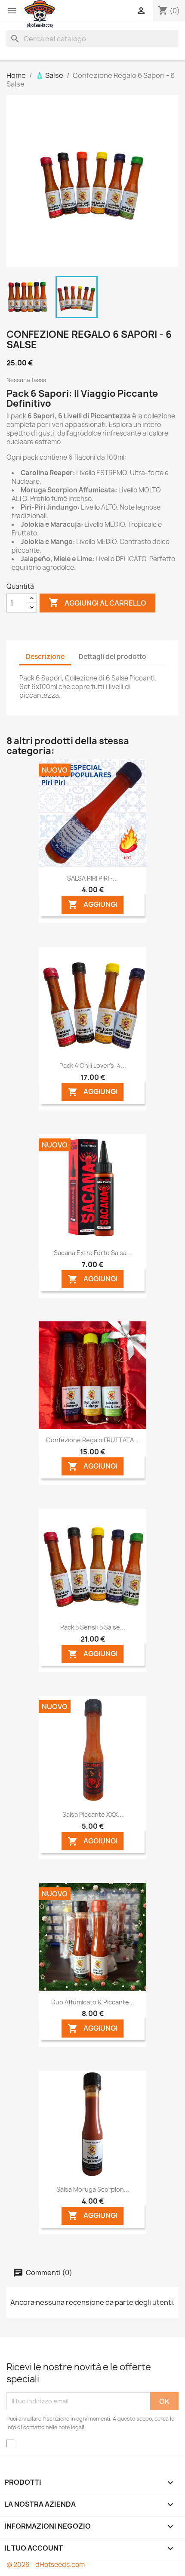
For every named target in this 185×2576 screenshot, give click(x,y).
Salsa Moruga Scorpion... (93, 2189)
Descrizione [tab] (45, 657)
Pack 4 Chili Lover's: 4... (93, 1065)
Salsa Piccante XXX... (93, 1814)
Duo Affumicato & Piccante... (93, 2002)
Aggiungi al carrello (97, 603)
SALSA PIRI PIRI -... (92, 878)
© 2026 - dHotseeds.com (46, 2565)
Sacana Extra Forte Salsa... (93, 1253)
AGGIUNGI (92, 905)
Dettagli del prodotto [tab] (113, 657)
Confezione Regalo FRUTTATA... (92, 1440)
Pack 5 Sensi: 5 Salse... (93, 1627)
